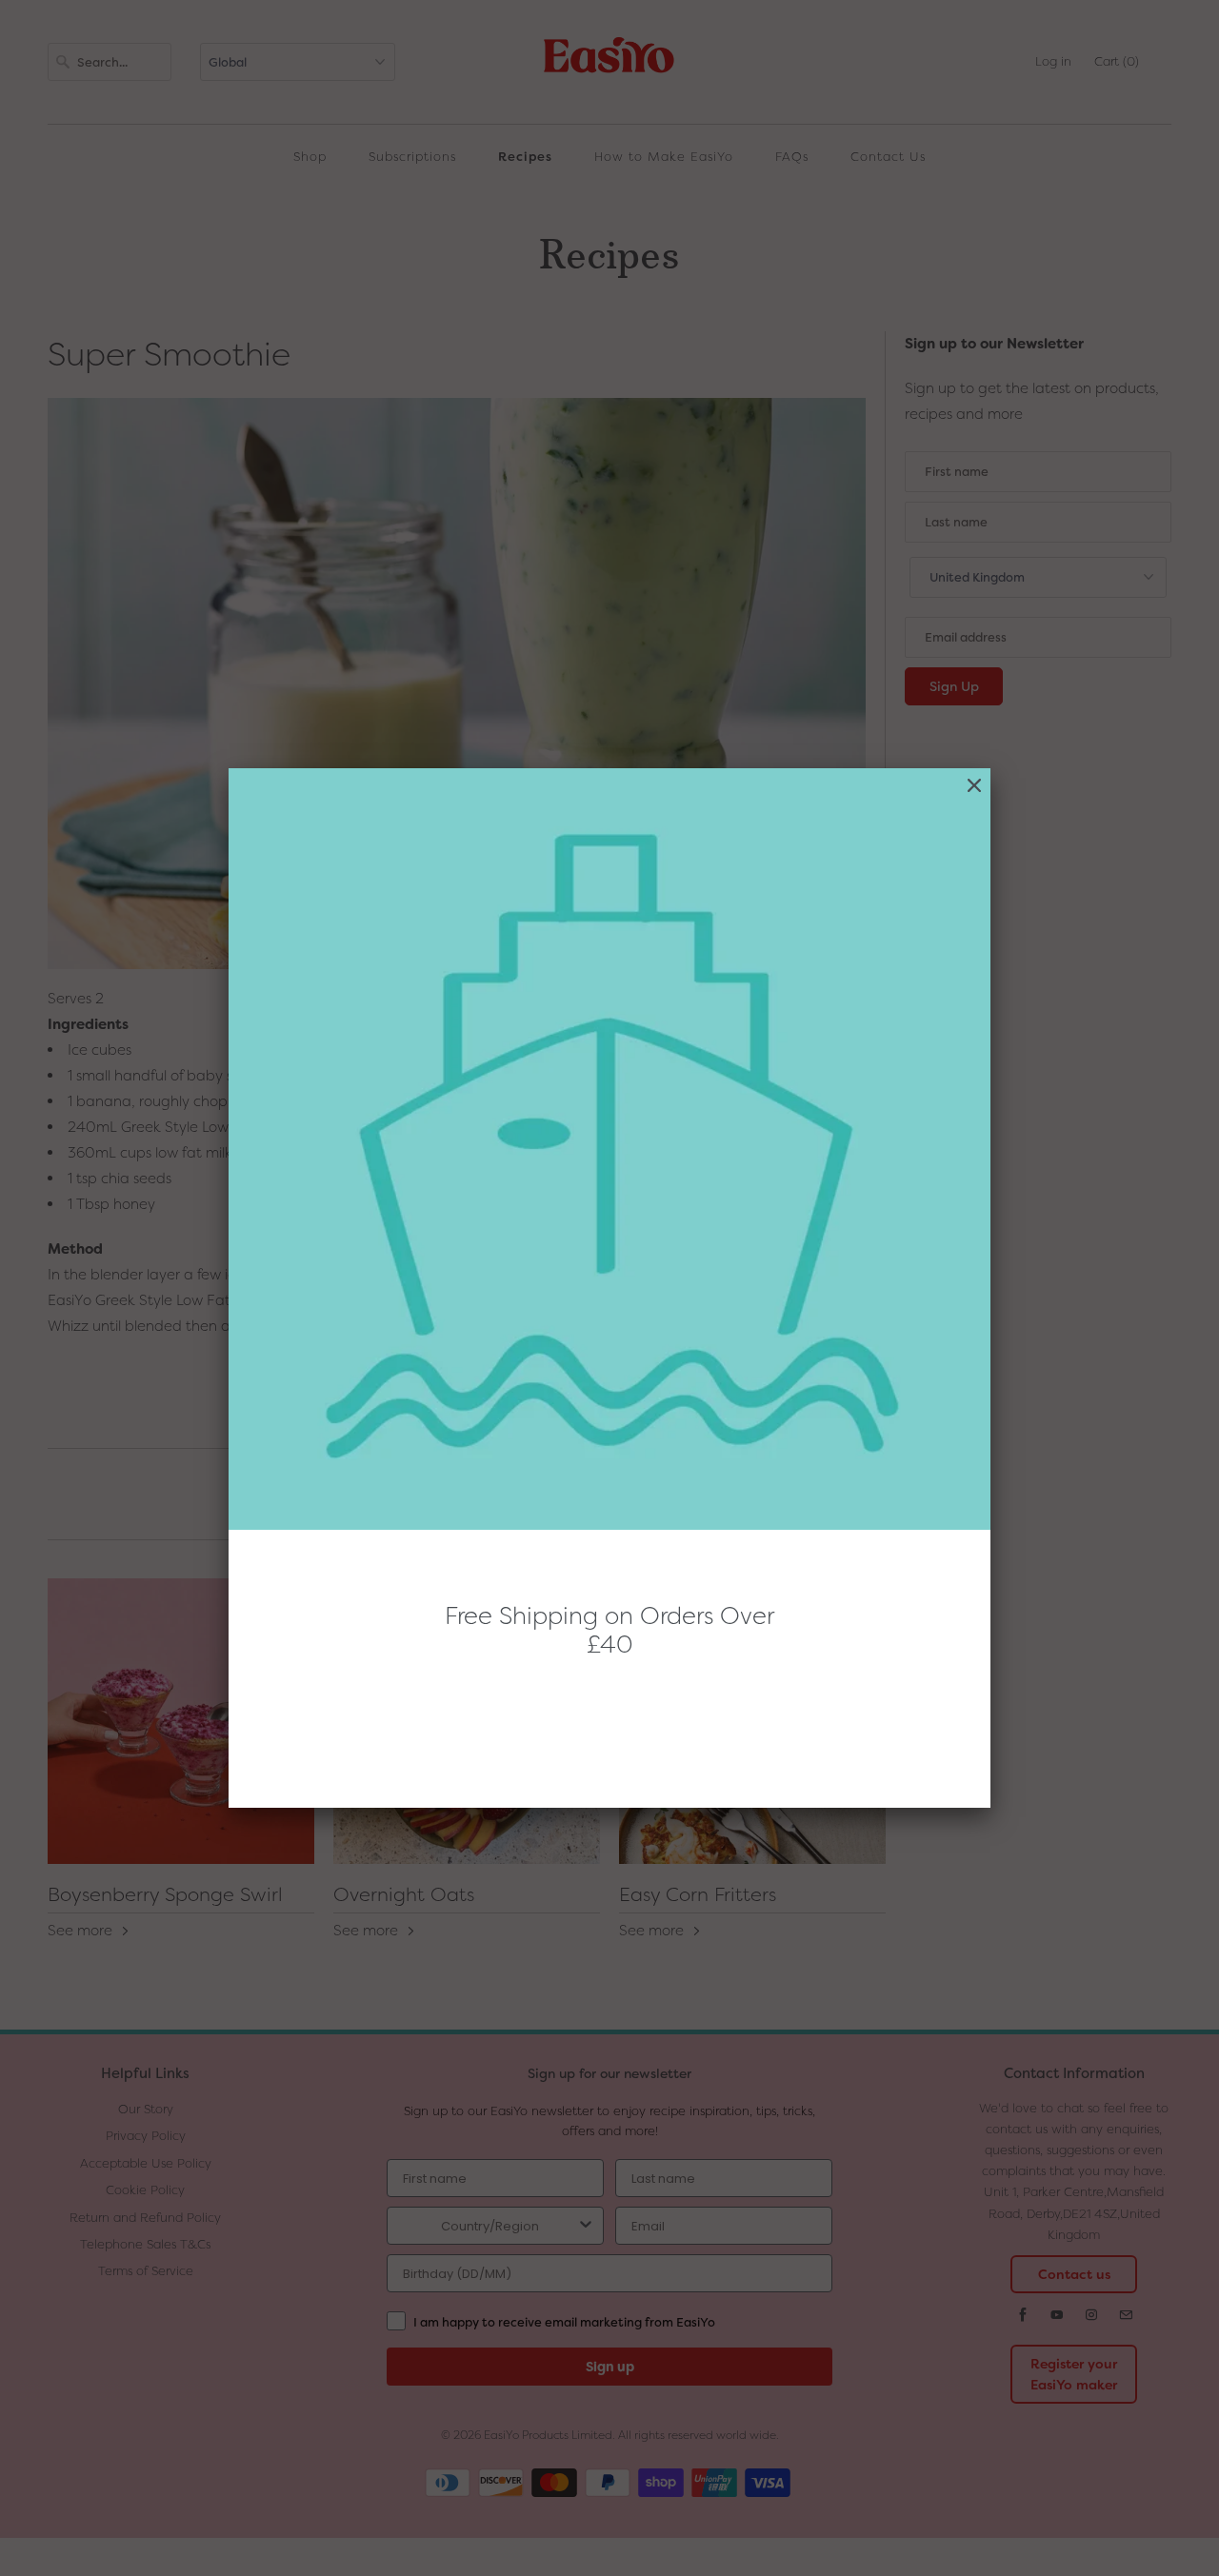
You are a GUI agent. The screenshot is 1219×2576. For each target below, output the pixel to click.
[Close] (974, 786)
